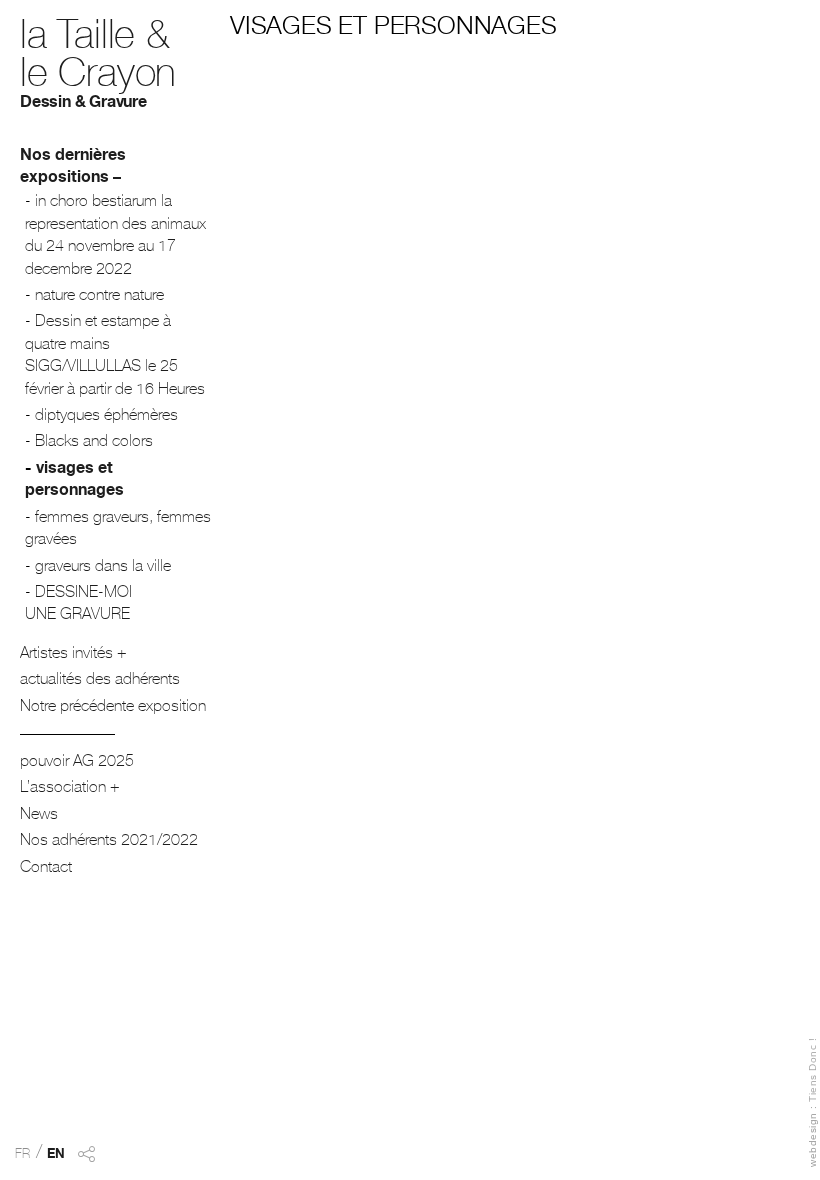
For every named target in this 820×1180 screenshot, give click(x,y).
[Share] (86, 1166)
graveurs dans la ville (103, 568)
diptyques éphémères (106, 417)
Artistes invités (66, 655)
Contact (46, 869)
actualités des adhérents (100, 681)
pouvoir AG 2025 (77, 763)
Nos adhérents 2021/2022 (109, 842)
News (39, 816)
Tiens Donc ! (812, 1070)
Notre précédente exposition (113, 708)
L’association (63, 789)
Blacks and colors (94, 443)
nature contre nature (99, 297)
